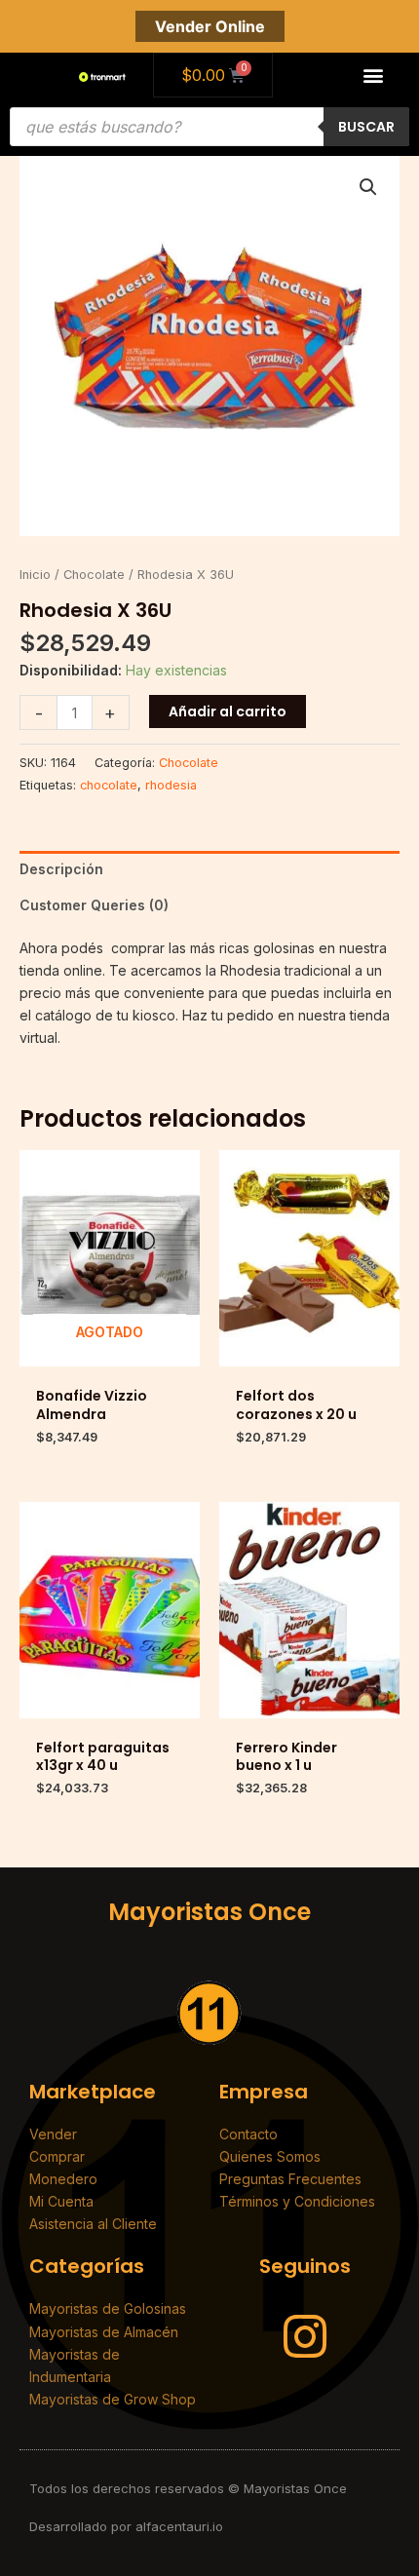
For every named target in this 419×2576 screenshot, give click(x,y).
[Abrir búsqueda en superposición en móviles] (209, 127)
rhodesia (171, 785)
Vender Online (210, 26)
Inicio (35, 575)
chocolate (109, 785)
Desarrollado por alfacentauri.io (126, 2526)
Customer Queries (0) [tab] (94, 905)
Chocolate (94, 575)
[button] (374, 76)
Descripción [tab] (61, 869)
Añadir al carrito (228, 711)
